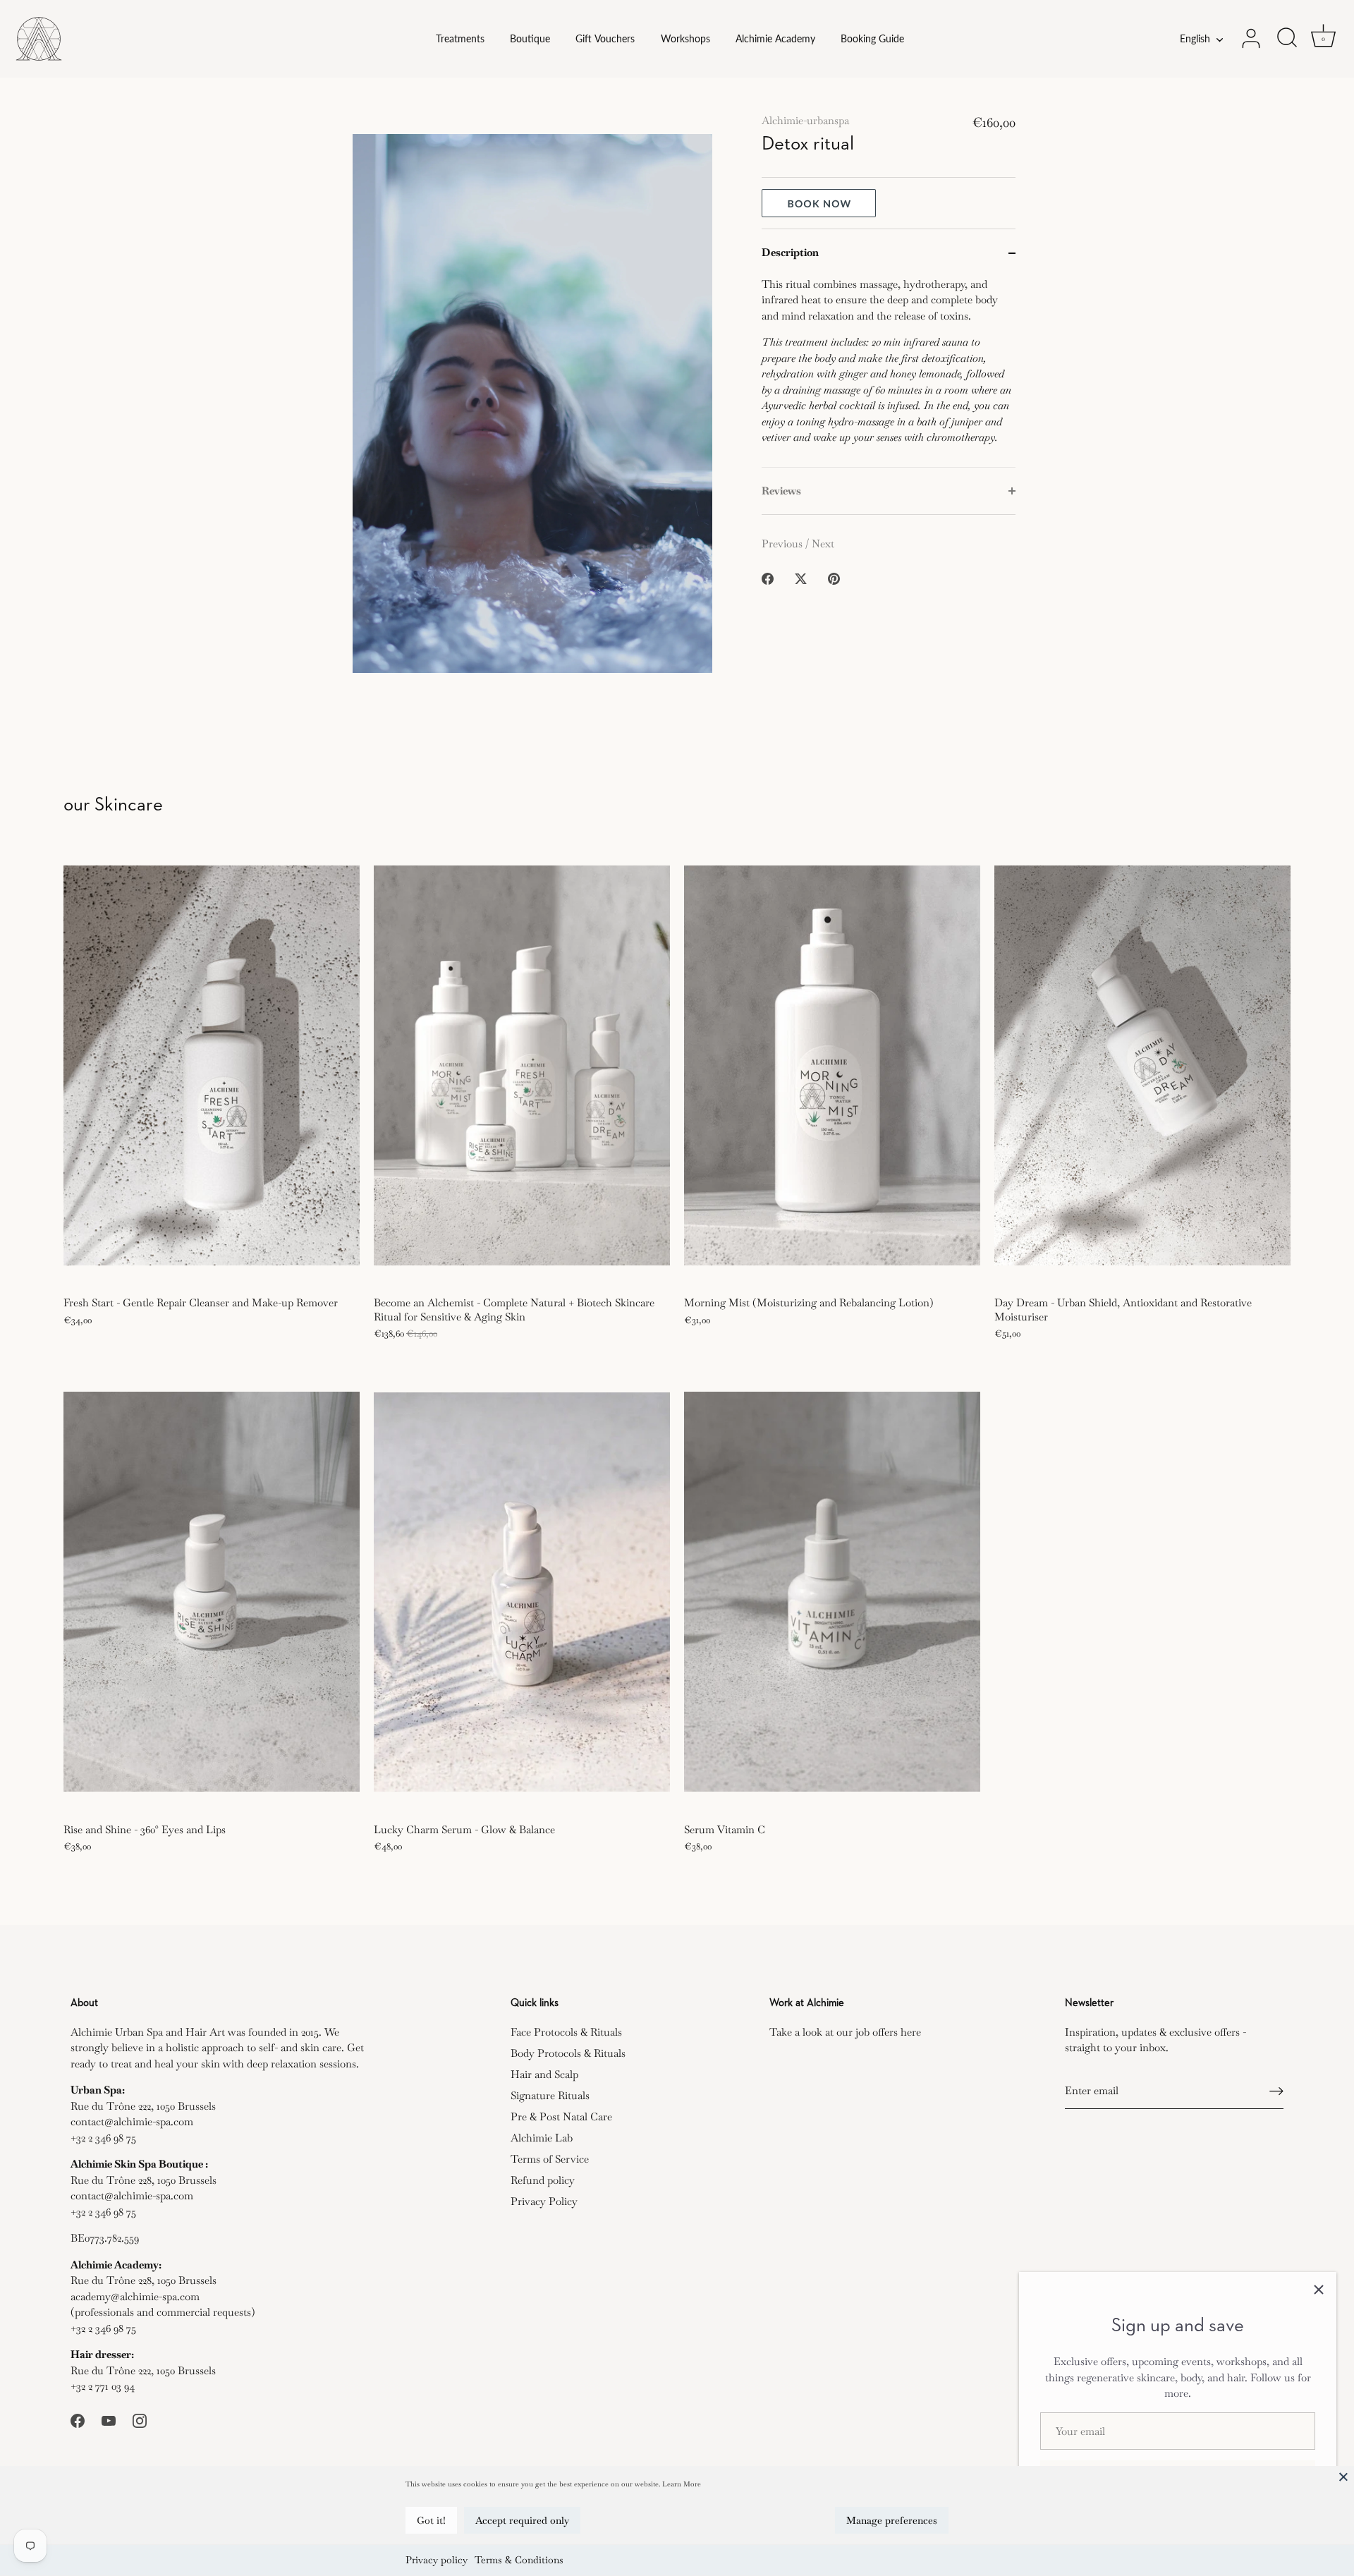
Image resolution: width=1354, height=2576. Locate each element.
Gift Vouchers (605, 39)
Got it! (431, 2520)
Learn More (682, 2484)
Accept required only (522, 2520)
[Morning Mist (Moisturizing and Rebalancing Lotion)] (832, 1065)
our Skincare (113, 805)
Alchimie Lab (542, 2138)
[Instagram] (140, 2419)
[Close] (1343, 2477)
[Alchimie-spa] (103, 39)
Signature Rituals (550, 2095)
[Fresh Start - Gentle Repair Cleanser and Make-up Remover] (212, 1065)
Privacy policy (437, 2560)
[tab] (889, 372)
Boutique (530, 39)
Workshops (685, 39)
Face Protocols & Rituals (566, 2032)
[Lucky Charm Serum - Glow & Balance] (522, 1592)
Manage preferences (892, 2520)
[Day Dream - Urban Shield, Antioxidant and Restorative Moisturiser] (1142, 1065)
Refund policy (543, 2180)
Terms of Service (550, 2159)
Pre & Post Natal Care (561, 2116)
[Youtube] (109, 2419)
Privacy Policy (544, 2201)
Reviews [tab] (781, 491)
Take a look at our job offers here (845, 2032)
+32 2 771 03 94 (103, 2386)
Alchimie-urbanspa (805, 120)
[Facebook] (78, 2419)
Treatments (460, 39)
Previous (783, 543)
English (1195, 39)
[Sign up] (1276, 2091)
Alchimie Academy (775, 39)
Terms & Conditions (519, 2560)
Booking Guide (872, 39)
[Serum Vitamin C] (832, 1592)
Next (823, 543)
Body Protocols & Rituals (568, 2053)
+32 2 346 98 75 (103, 2138)
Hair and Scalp (544, 2074)
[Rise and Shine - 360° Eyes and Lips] (212, 1592)
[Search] (1287, 39)
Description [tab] (790, 252)
